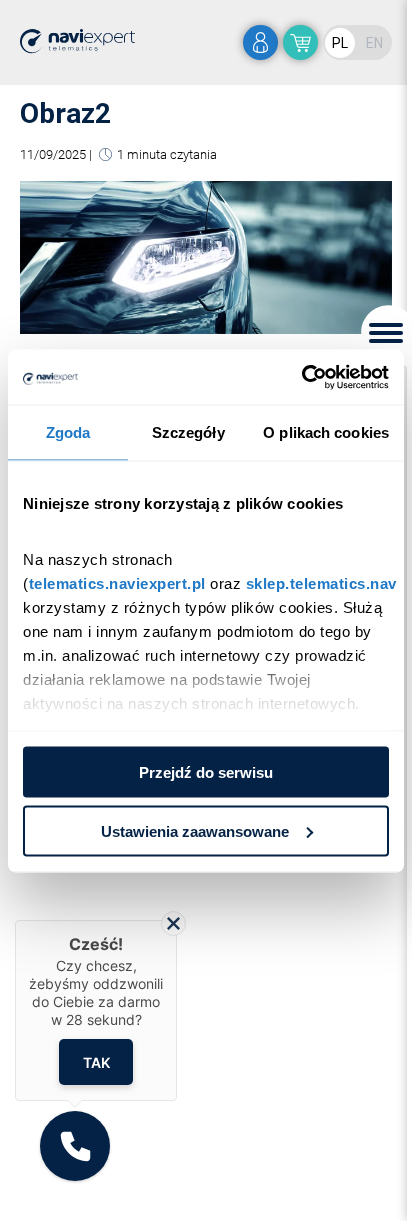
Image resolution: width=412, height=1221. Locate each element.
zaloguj (260, 42)
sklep (300, 42)
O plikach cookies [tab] (326, 432)
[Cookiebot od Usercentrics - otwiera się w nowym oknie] (301, 377)
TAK (96, 1061)
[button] (75, 1146)
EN (374, 43)
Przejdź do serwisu (206, 772)
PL (340, 43)
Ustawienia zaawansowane (195, 830)
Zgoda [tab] (68, 432)
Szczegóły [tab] (188, 432)
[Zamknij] (173, 923)
